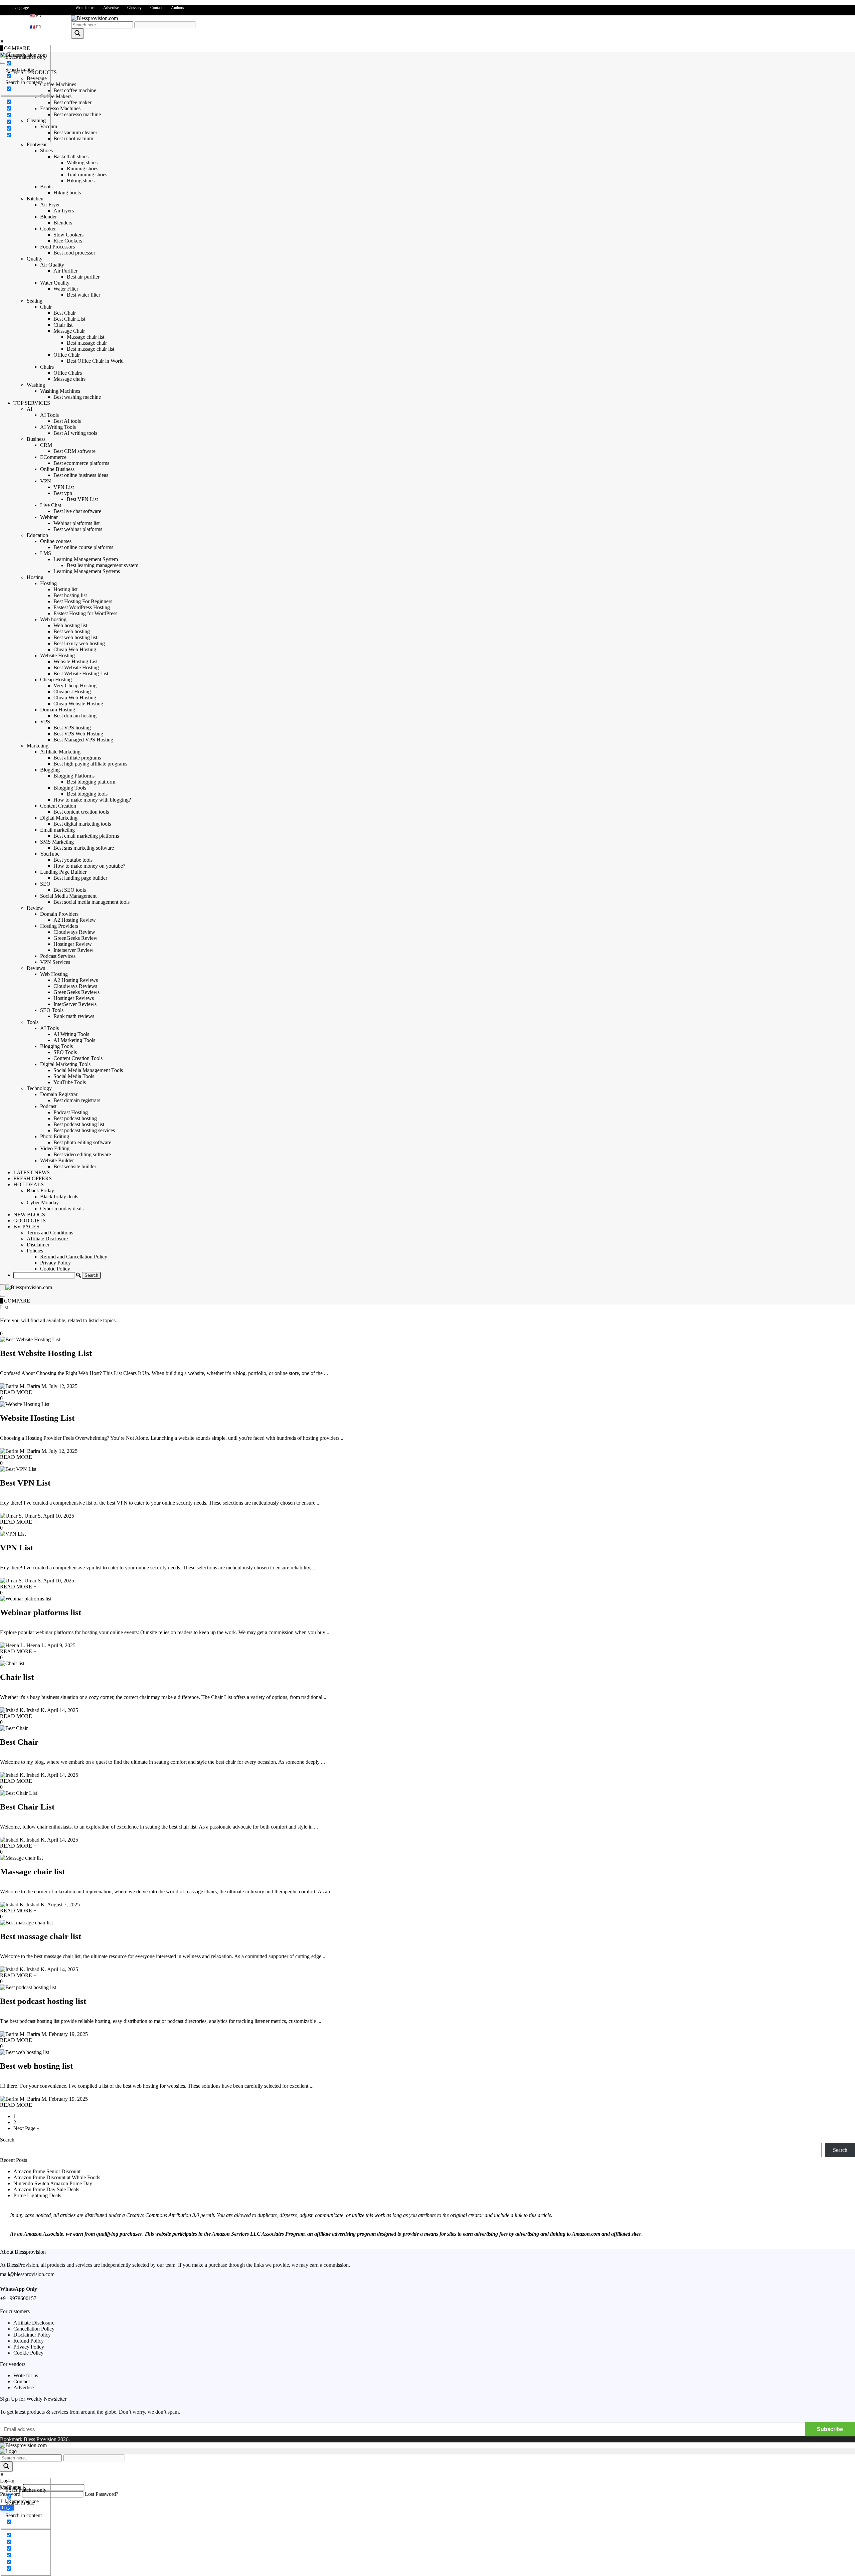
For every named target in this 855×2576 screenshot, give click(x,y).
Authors (178, 8)
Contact (156, 8)
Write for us (85, 8)
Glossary (134, 8)
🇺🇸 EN (36, 16)
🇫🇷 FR (36, 27)
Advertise (111, 8)
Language (21, 8)
